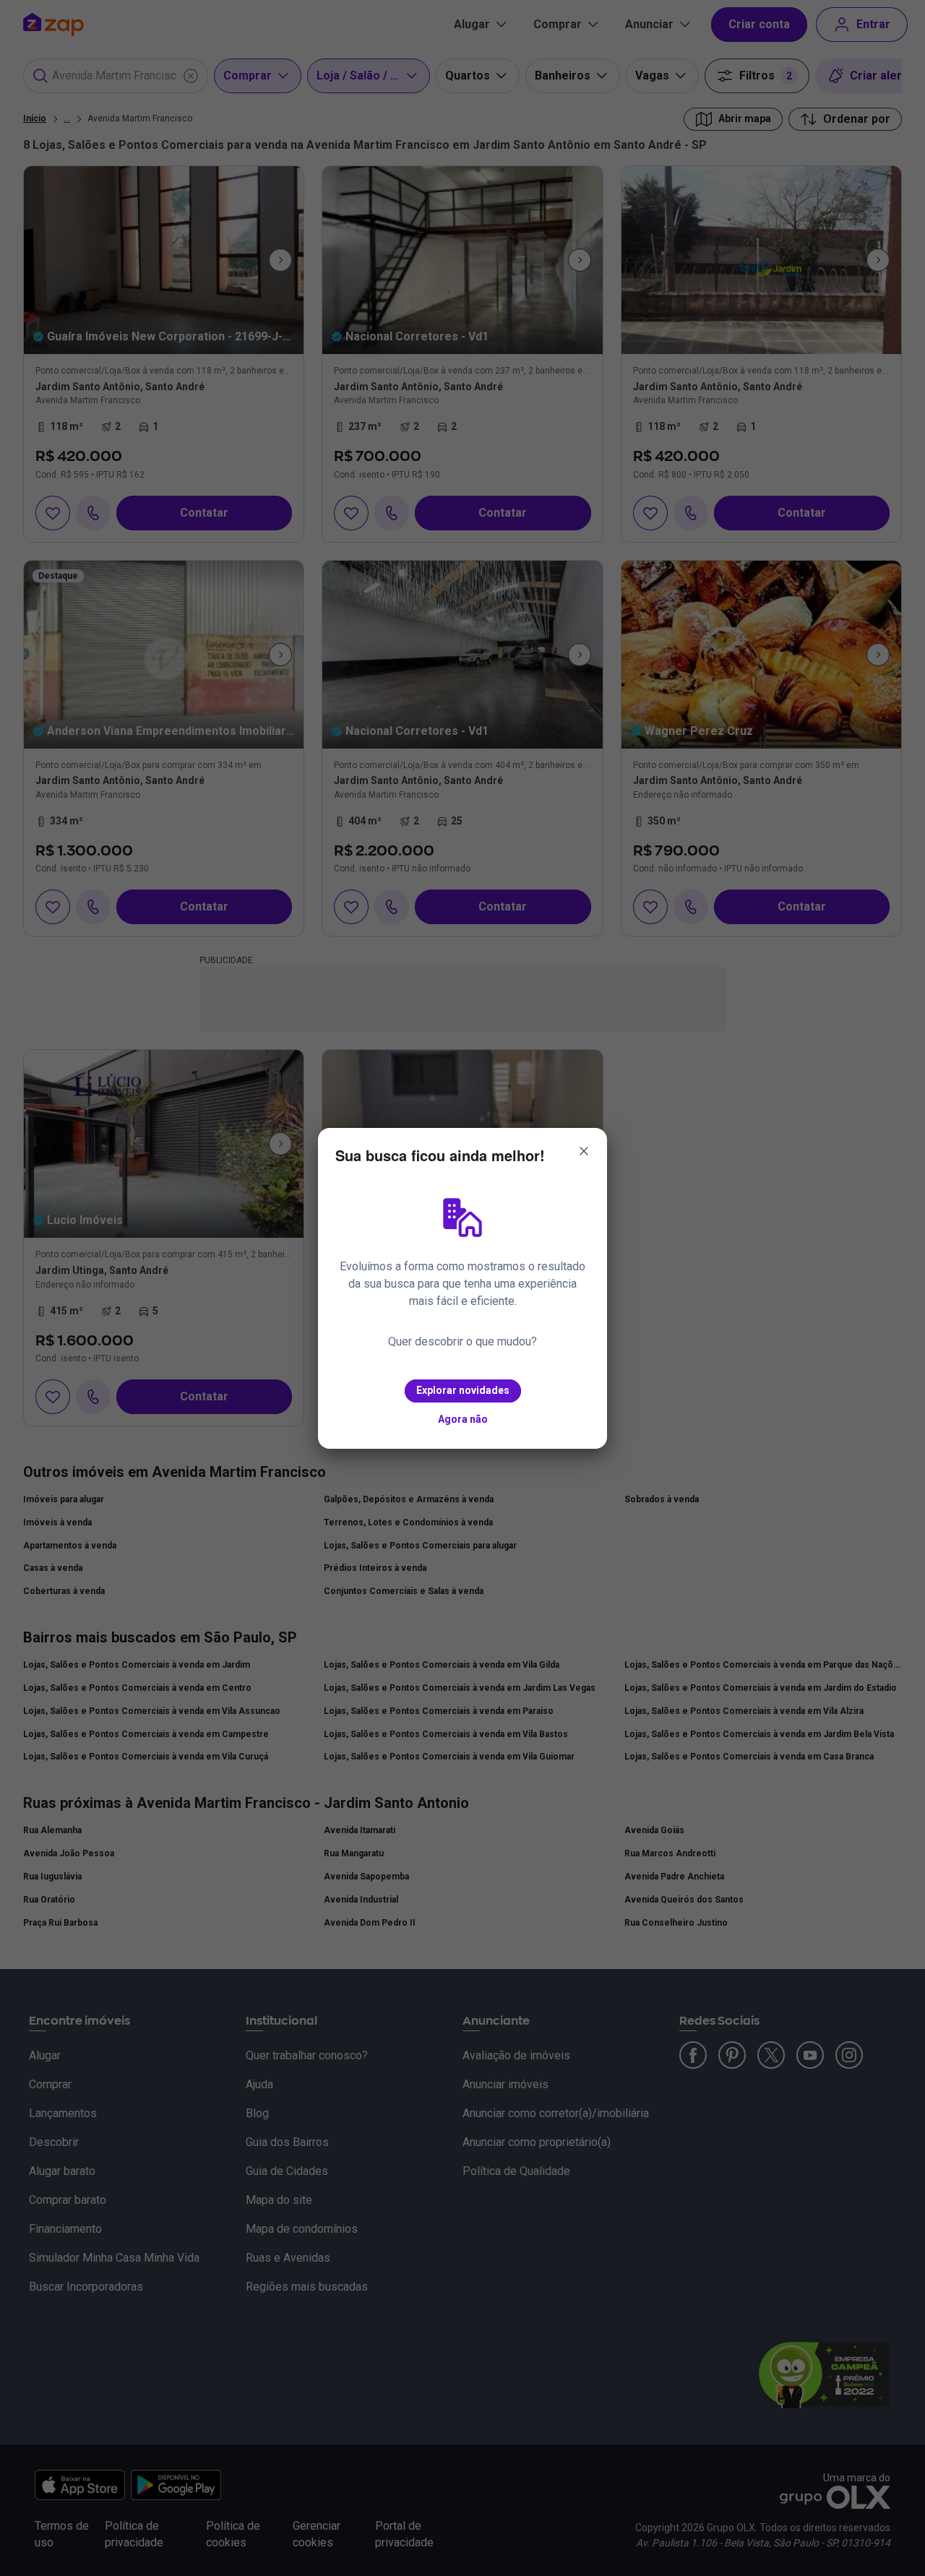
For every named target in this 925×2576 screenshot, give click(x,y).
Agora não (463, 1419)
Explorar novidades (463, 1390)
